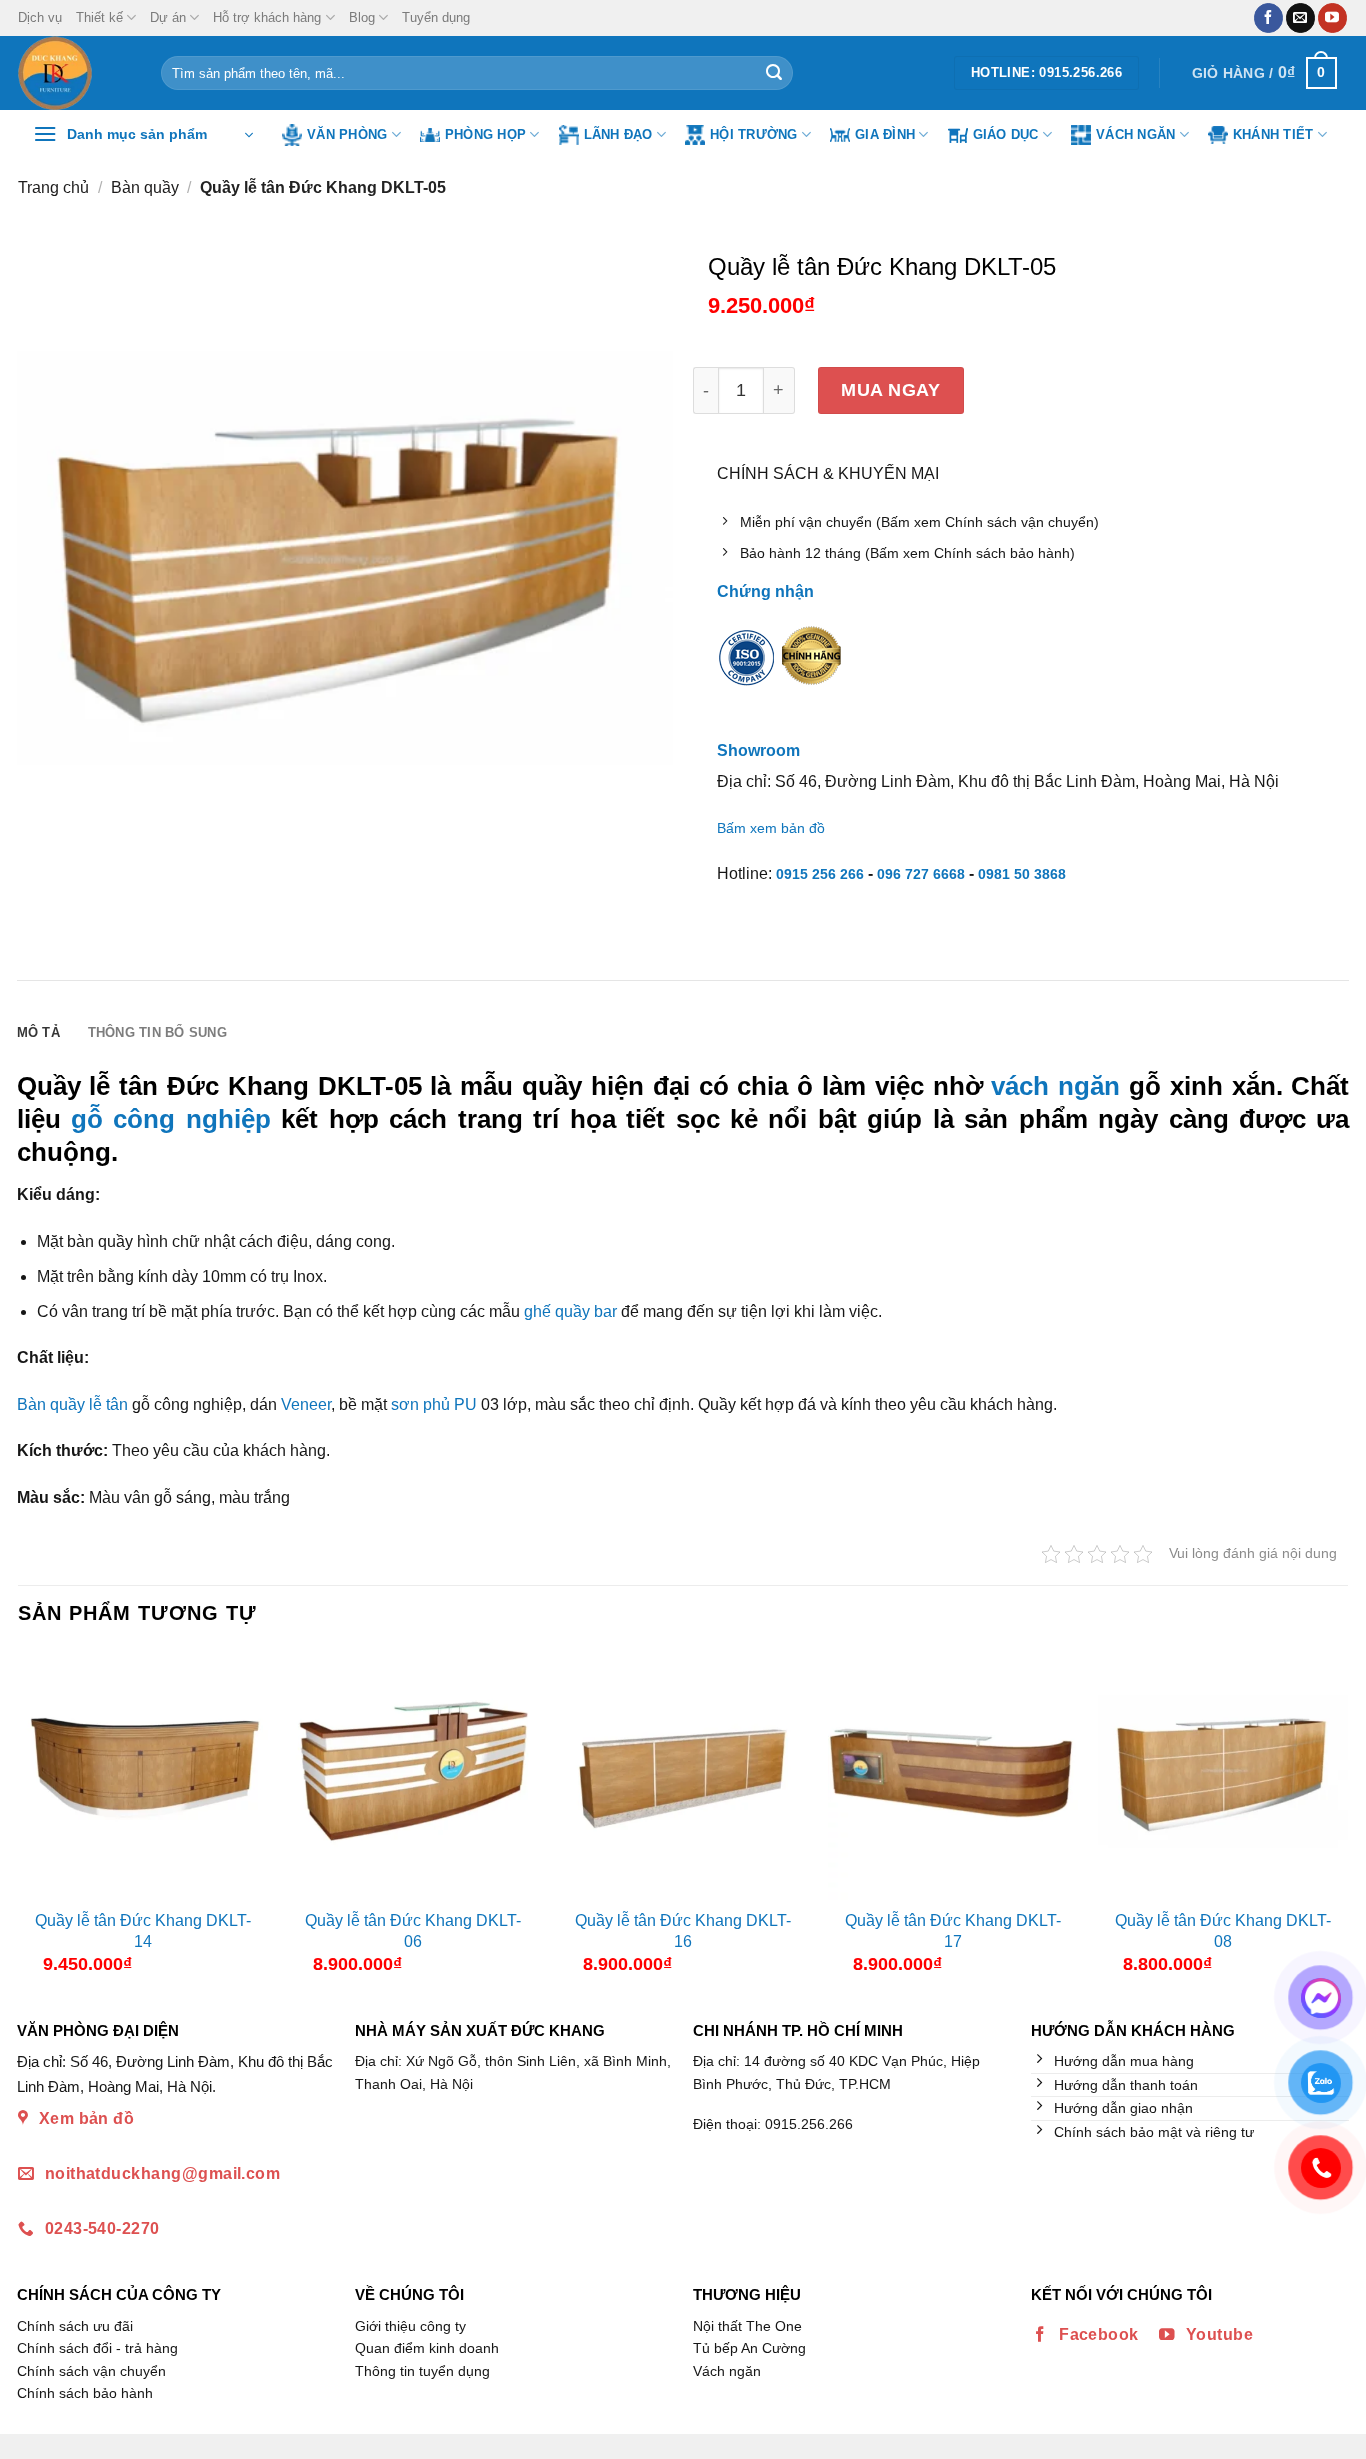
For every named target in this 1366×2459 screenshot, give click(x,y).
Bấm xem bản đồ (771, 828)
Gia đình (885, 134)
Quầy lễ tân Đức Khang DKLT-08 (1223, 1931)
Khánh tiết (1273, 134)
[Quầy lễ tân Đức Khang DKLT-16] (683, 1775)
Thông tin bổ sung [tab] (157, 1032)
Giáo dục (1006, 134)
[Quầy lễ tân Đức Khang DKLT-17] (953, 1775)
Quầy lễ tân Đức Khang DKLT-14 (143, 1931)
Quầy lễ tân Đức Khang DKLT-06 (413, 1931)
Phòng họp (485, 134)
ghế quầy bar (570, 1311)
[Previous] (35, 1820)
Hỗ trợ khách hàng (267, 17)
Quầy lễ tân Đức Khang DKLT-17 (953, 1931)
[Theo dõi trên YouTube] (1332, 18)
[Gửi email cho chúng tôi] (1300, 18)
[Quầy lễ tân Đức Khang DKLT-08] (1223, 1775)
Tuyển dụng (436, 17)
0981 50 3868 (1022, 874)
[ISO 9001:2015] (747, 670)
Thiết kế (99, 17)
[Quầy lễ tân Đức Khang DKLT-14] (143, 1775)
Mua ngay (890, 389)
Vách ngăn (1135, 134)
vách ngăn (1055, 1086)
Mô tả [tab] (38, 1032)
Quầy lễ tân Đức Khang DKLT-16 (683, 1931)
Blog (362, 17)
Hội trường (754, 134)
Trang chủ (53, 187)
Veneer (306, 1404)
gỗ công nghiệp (171, 1119)
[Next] (1331, 1820)
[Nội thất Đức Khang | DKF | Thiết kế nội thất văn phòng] (74, 73)
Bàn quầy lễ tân (72, 1404)
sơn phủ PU (434, 1404)
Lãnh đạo (618, 134)
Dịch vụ (40, 17)
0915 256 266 (820, 874)
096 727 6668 (921, 874)
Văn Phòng (347, 134)
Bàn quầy (145, 187)
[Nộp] (774, 73)
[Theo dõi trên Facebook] (1268, 18)
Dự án (168, 17)
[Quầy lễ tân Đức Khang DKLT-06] (413, 1775)
